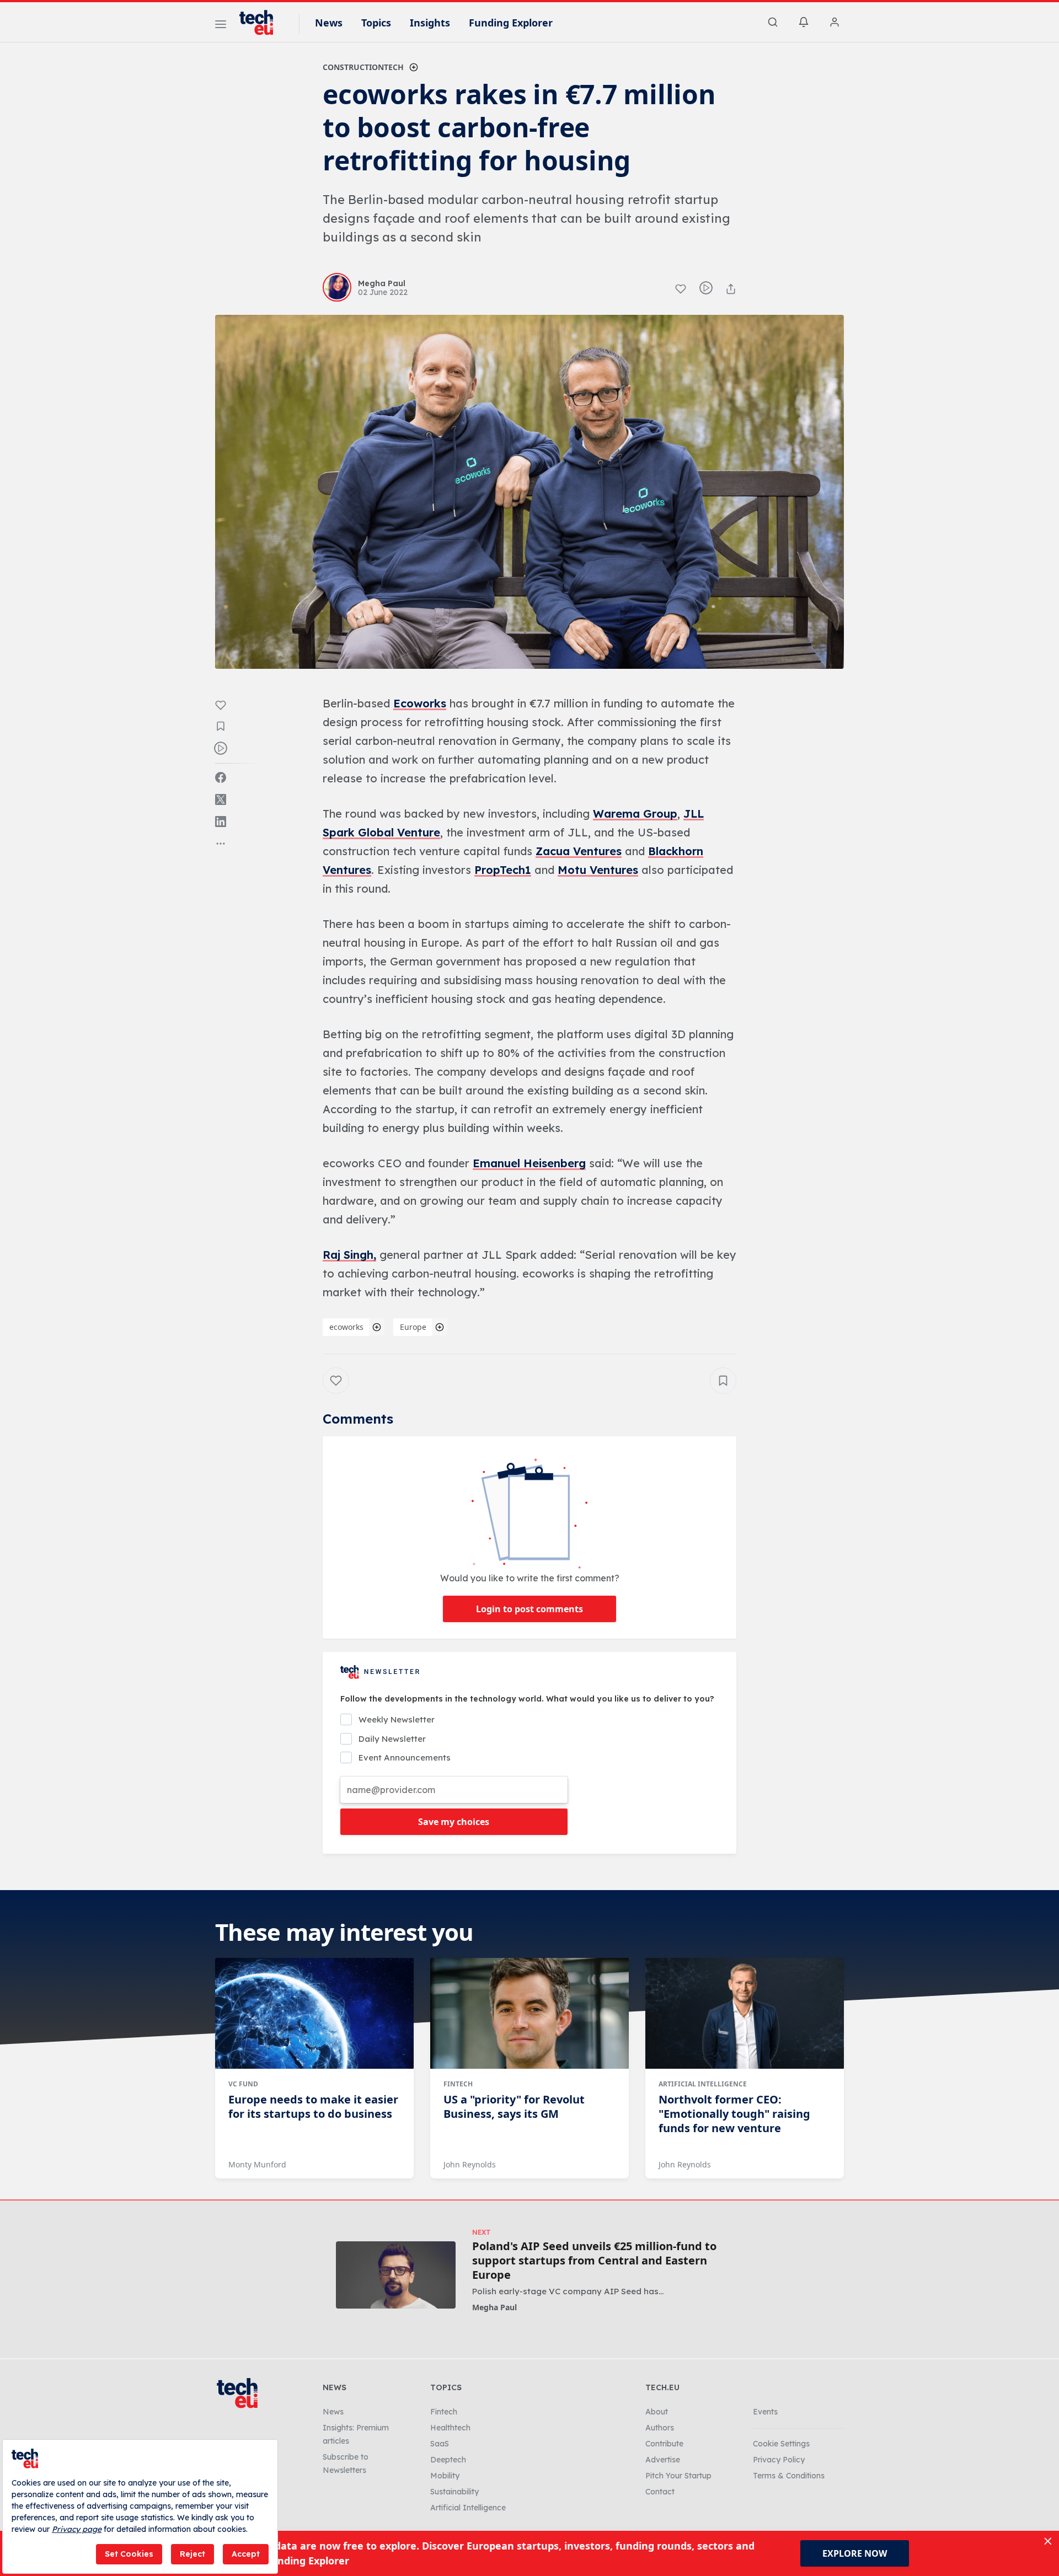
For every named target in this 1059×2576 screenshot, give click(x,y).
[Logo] (261, 23)
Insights (430, 23)
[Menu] (221, 26)
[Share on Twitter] (221, 799)
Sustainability (454, 2492)
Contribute (664, 2444)
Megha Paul (494, 2307)
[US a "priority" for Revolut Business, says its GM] (529, 2014)
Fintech (458, 2084)
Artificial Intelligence (703, 2084)
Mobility (445, 2476)
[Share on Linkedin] (221, 822)
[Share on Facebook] (221, 777)
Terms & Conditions (789, 2476)
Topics (376, 23)
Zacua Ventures (579, 851)
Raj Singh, (349, 1255)
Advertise (663, 2460)
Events (765, 2412)
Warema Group (635, 814)
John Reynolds (470, 2164)
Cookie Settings (781, 2444)
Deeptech (448, 2460)
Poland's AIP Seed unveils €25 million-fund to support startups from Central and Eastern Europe (594, 2261)
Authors (660, 2428)
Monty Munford (257, 2164)
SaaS (440, 2444)
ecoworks (346, 1327)
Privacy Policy (779, 2460)
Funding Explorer (511, 23)
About (657, 2412)
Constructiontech (363, 67)
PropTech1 (503, 870)
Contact (660, 2492)
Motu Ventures (598, 870)
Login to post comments (529, 1609)
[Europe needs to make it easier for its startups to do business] (314, 2014)
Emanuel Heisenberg (529, 1163)
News (329, 23)
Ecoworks (420, 703)
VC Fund (243, 2084)
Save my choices (454, 1822)
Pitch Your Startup (678, 2476)
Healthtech (450, 2428)
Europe (413, 1327)
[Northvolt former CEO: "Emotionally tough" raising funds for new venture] (745, 2014)
